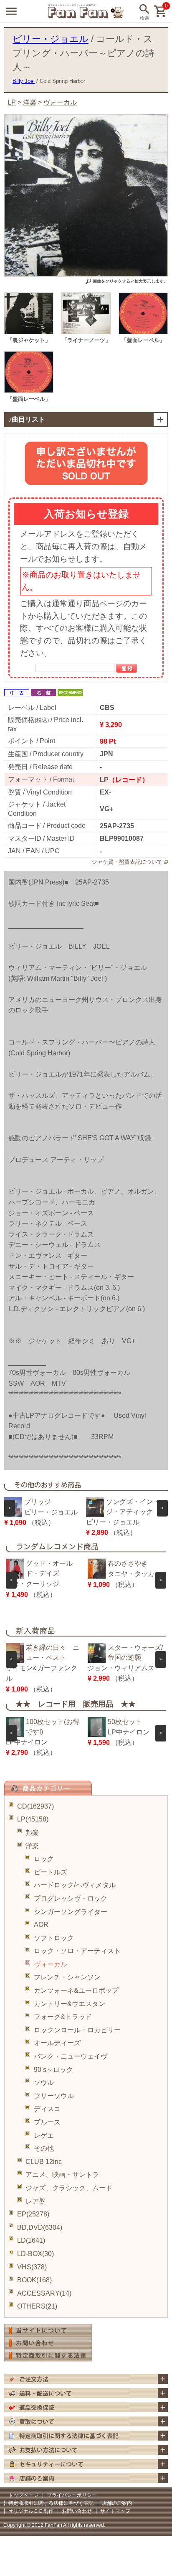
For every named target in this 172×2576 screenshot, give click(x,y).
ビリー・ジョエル (51, 39)
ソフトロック (54, 1938)
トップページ (23, 2495)
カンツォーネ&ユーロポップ (76, 1990)
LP (12, 102)
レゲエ (44, 2135)
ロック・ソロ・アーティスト (77, 1951)
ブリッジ (38, 1502)
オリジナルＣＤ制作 (31, 2511)
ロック (44, 1859)
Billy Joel (24, 81)
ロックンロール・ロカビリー (77, 2030)
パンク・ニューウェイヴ (71, 2056)
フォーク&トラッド (63, 2017)
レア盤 (35, 2201)
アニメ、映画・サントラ (62, 2175)
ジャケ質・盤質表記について (127, 862)
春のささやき (128, 1563)
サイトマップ (115, 2511)
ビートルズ (51, 1872)
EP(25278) (33, 2214)
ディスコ (47, 2109)
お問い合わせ (77, 2511)
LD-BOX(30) (35, 2254)
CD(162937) (35, 1806)
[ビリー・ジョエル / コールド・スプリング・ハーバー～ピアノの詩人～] (29, 332)
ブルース (47, 2122)
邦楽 (32, 1833)
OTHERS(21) (37, 2306)
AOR (41, 1925)
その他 (44, 2148)
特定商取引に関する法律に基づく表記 (51, 2503)
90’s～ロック (53, 2070)
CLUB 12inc (44, 2162)
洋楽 (32, 1846)
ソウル (44, 2083)
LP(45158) (33, 1819)
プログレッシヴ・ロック (71, 1898)
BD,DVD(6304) (40, 2227)
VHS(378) (32, 2267)
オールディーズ (57, 2043)
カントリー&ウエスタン (70, 2004)
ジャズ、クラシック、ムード (69, 2188)
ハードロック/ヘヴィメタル (75, 1885)
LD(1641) (31, 2240)
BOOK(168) (34, 2280)
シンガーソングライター (71, 1912)
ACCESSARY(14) (44, 2293)
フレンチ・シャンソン (67, 1977)
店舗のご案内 (117, 2503)
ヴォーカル (51, 1964)
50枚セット (125, 1722)
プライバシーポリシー (72, 2495)
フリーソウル (54, 2096)
